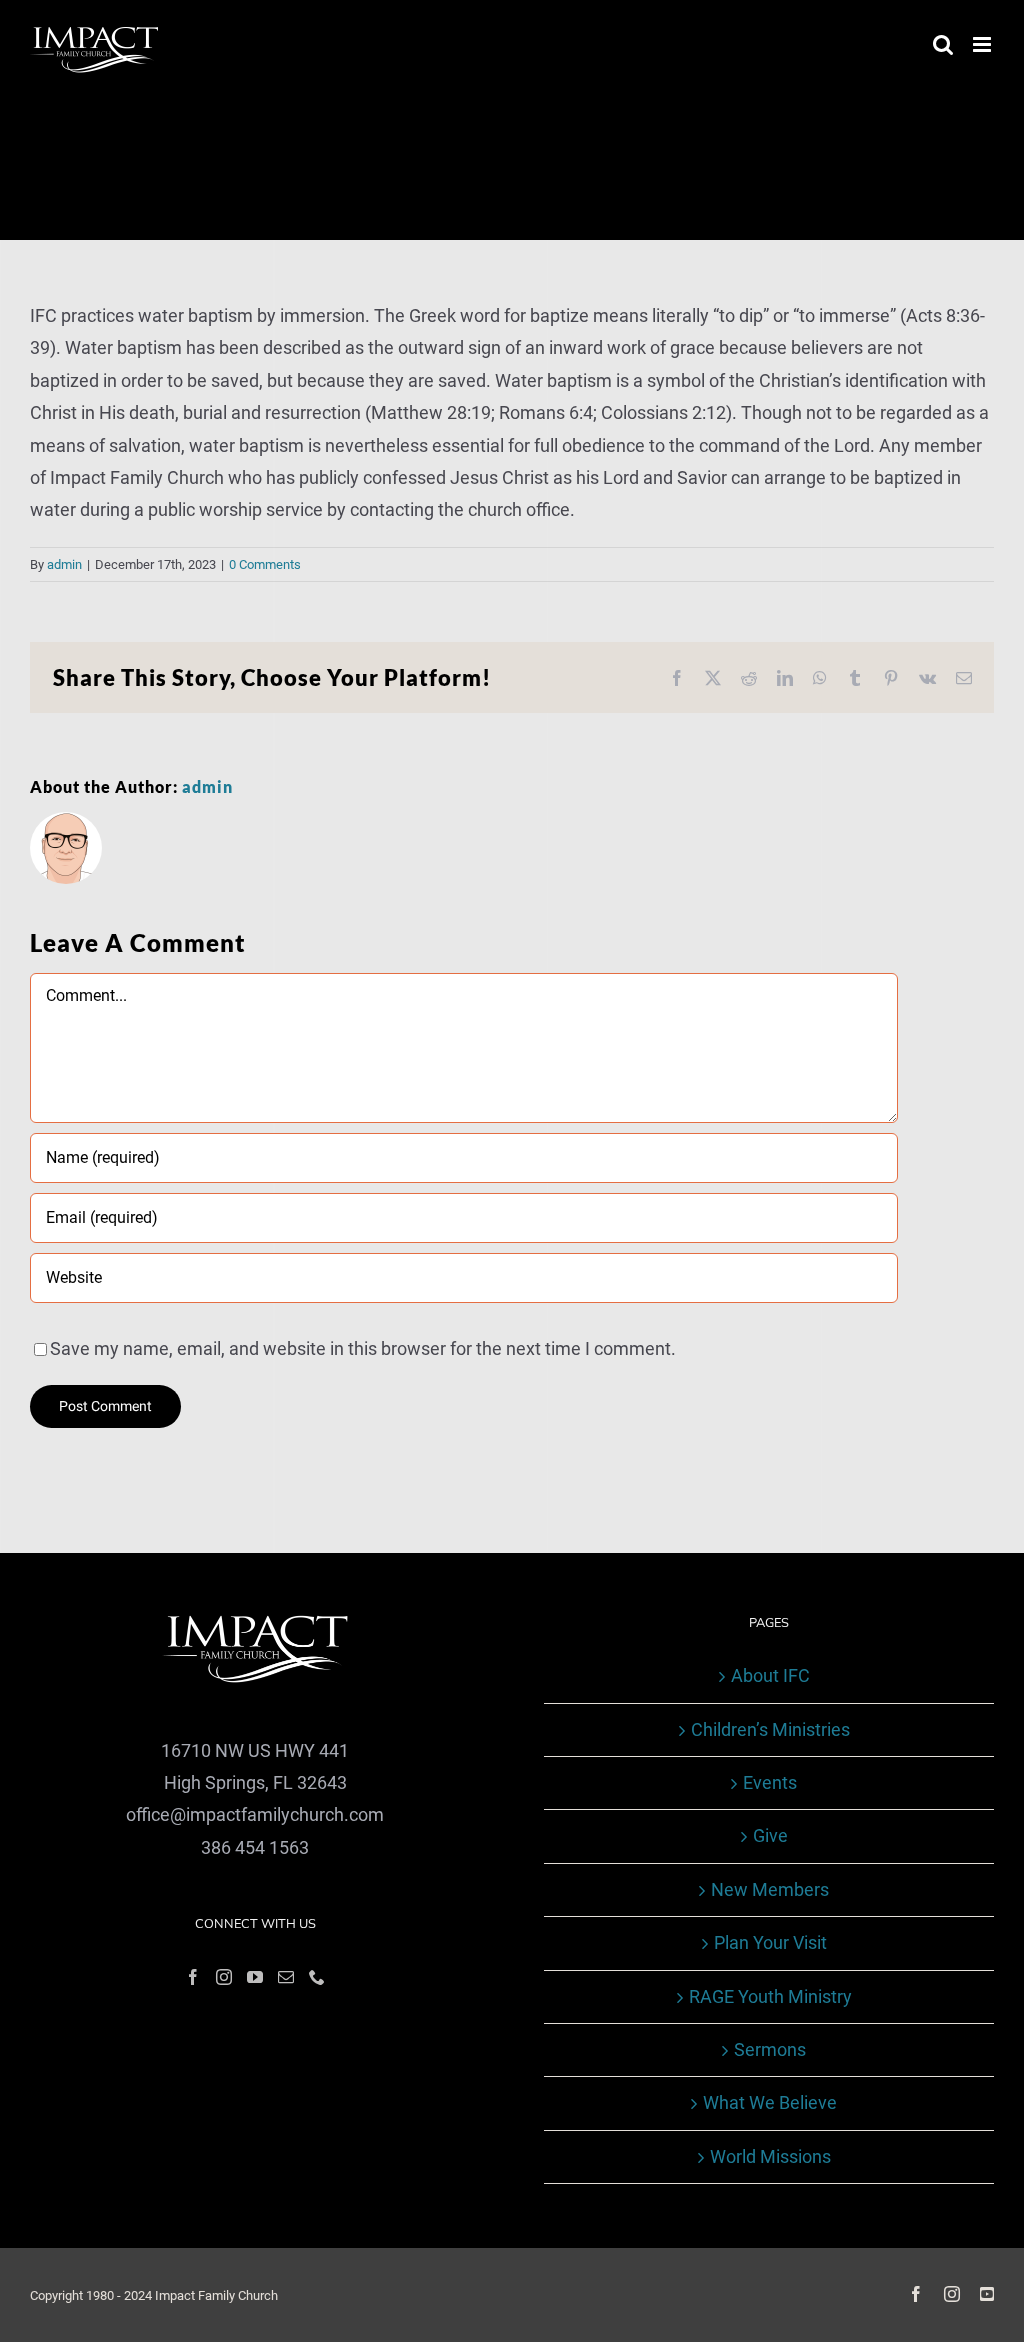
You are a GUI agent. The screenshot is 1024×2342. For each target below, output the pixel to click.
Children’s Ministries (770, 1729)
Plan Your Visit (770, 1942)
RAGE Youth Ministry (770, 1996)
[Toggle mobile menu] (983, 44)
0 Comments (265, 564)
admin (64, 564)
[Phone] (317, 1977)
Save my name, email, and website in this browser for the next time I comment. (363, 1348)
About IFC (770, 1675)
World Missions (770, 2156)
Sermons (770, 2049)
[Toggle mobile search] (943, 44)
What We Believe (770, 2102)
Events (770, 1782)
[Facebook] (193, 1977)
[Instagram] (224, 1977)
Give (770, 1835)
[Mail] (286, 1977)
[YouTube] (255, 1977)
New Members (770, 1889)
